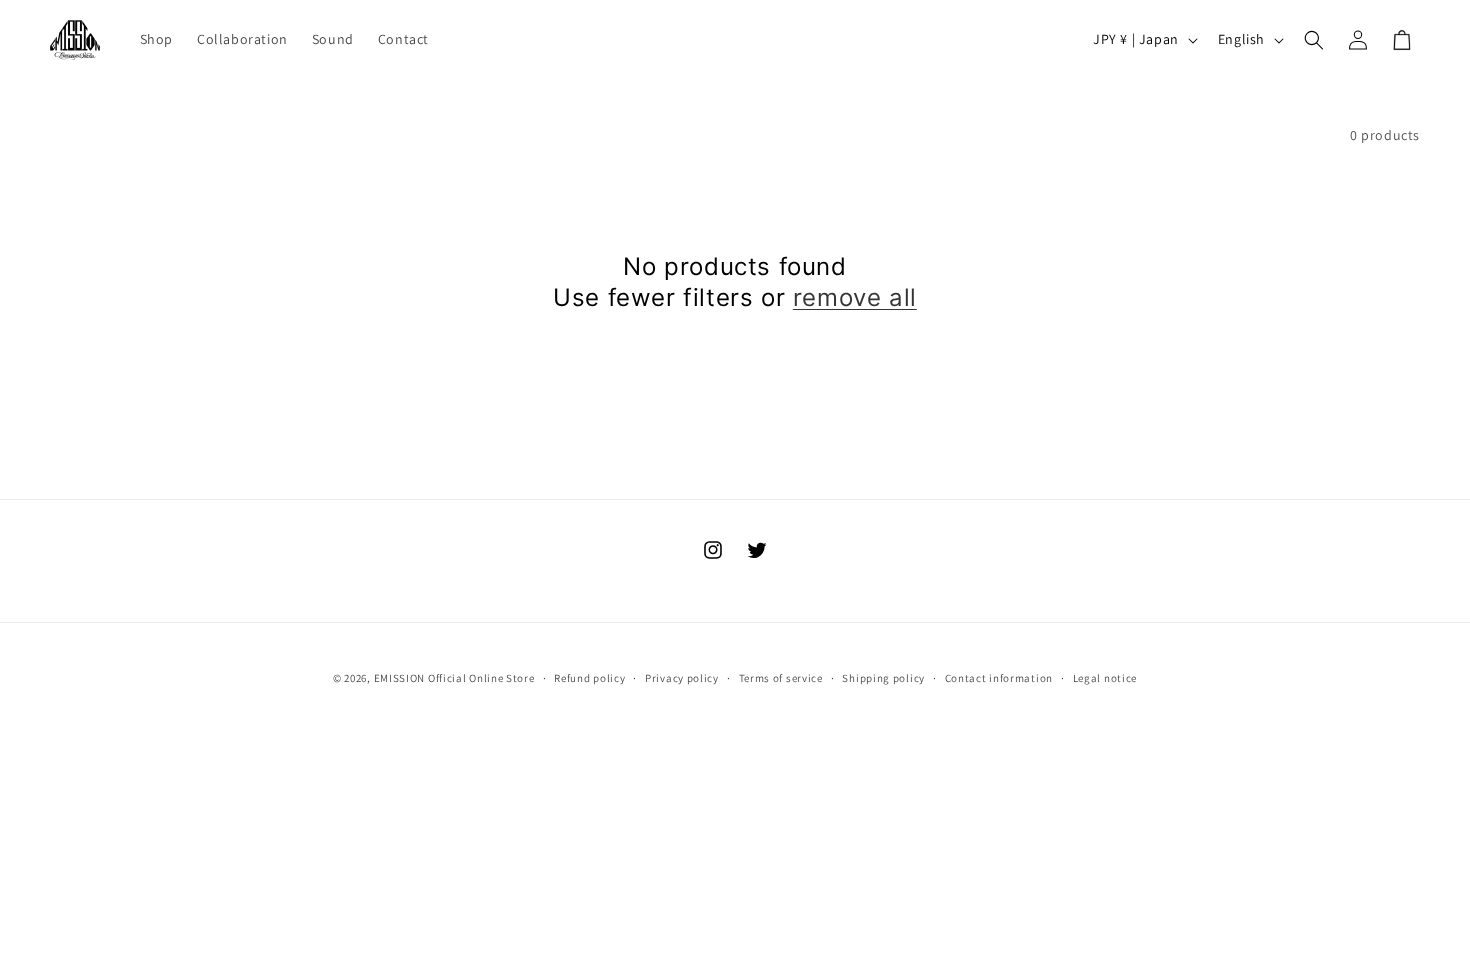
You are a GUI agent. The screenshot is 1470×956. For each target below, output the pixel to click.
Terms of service (781, 678)
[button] (1314, 40)
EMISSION (400, 678)
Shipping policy (883, 678)
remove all (855, 297)
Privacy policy (682, 678)
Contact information (999, 678)
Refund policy (589, 678)
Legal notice (1105, 678)
